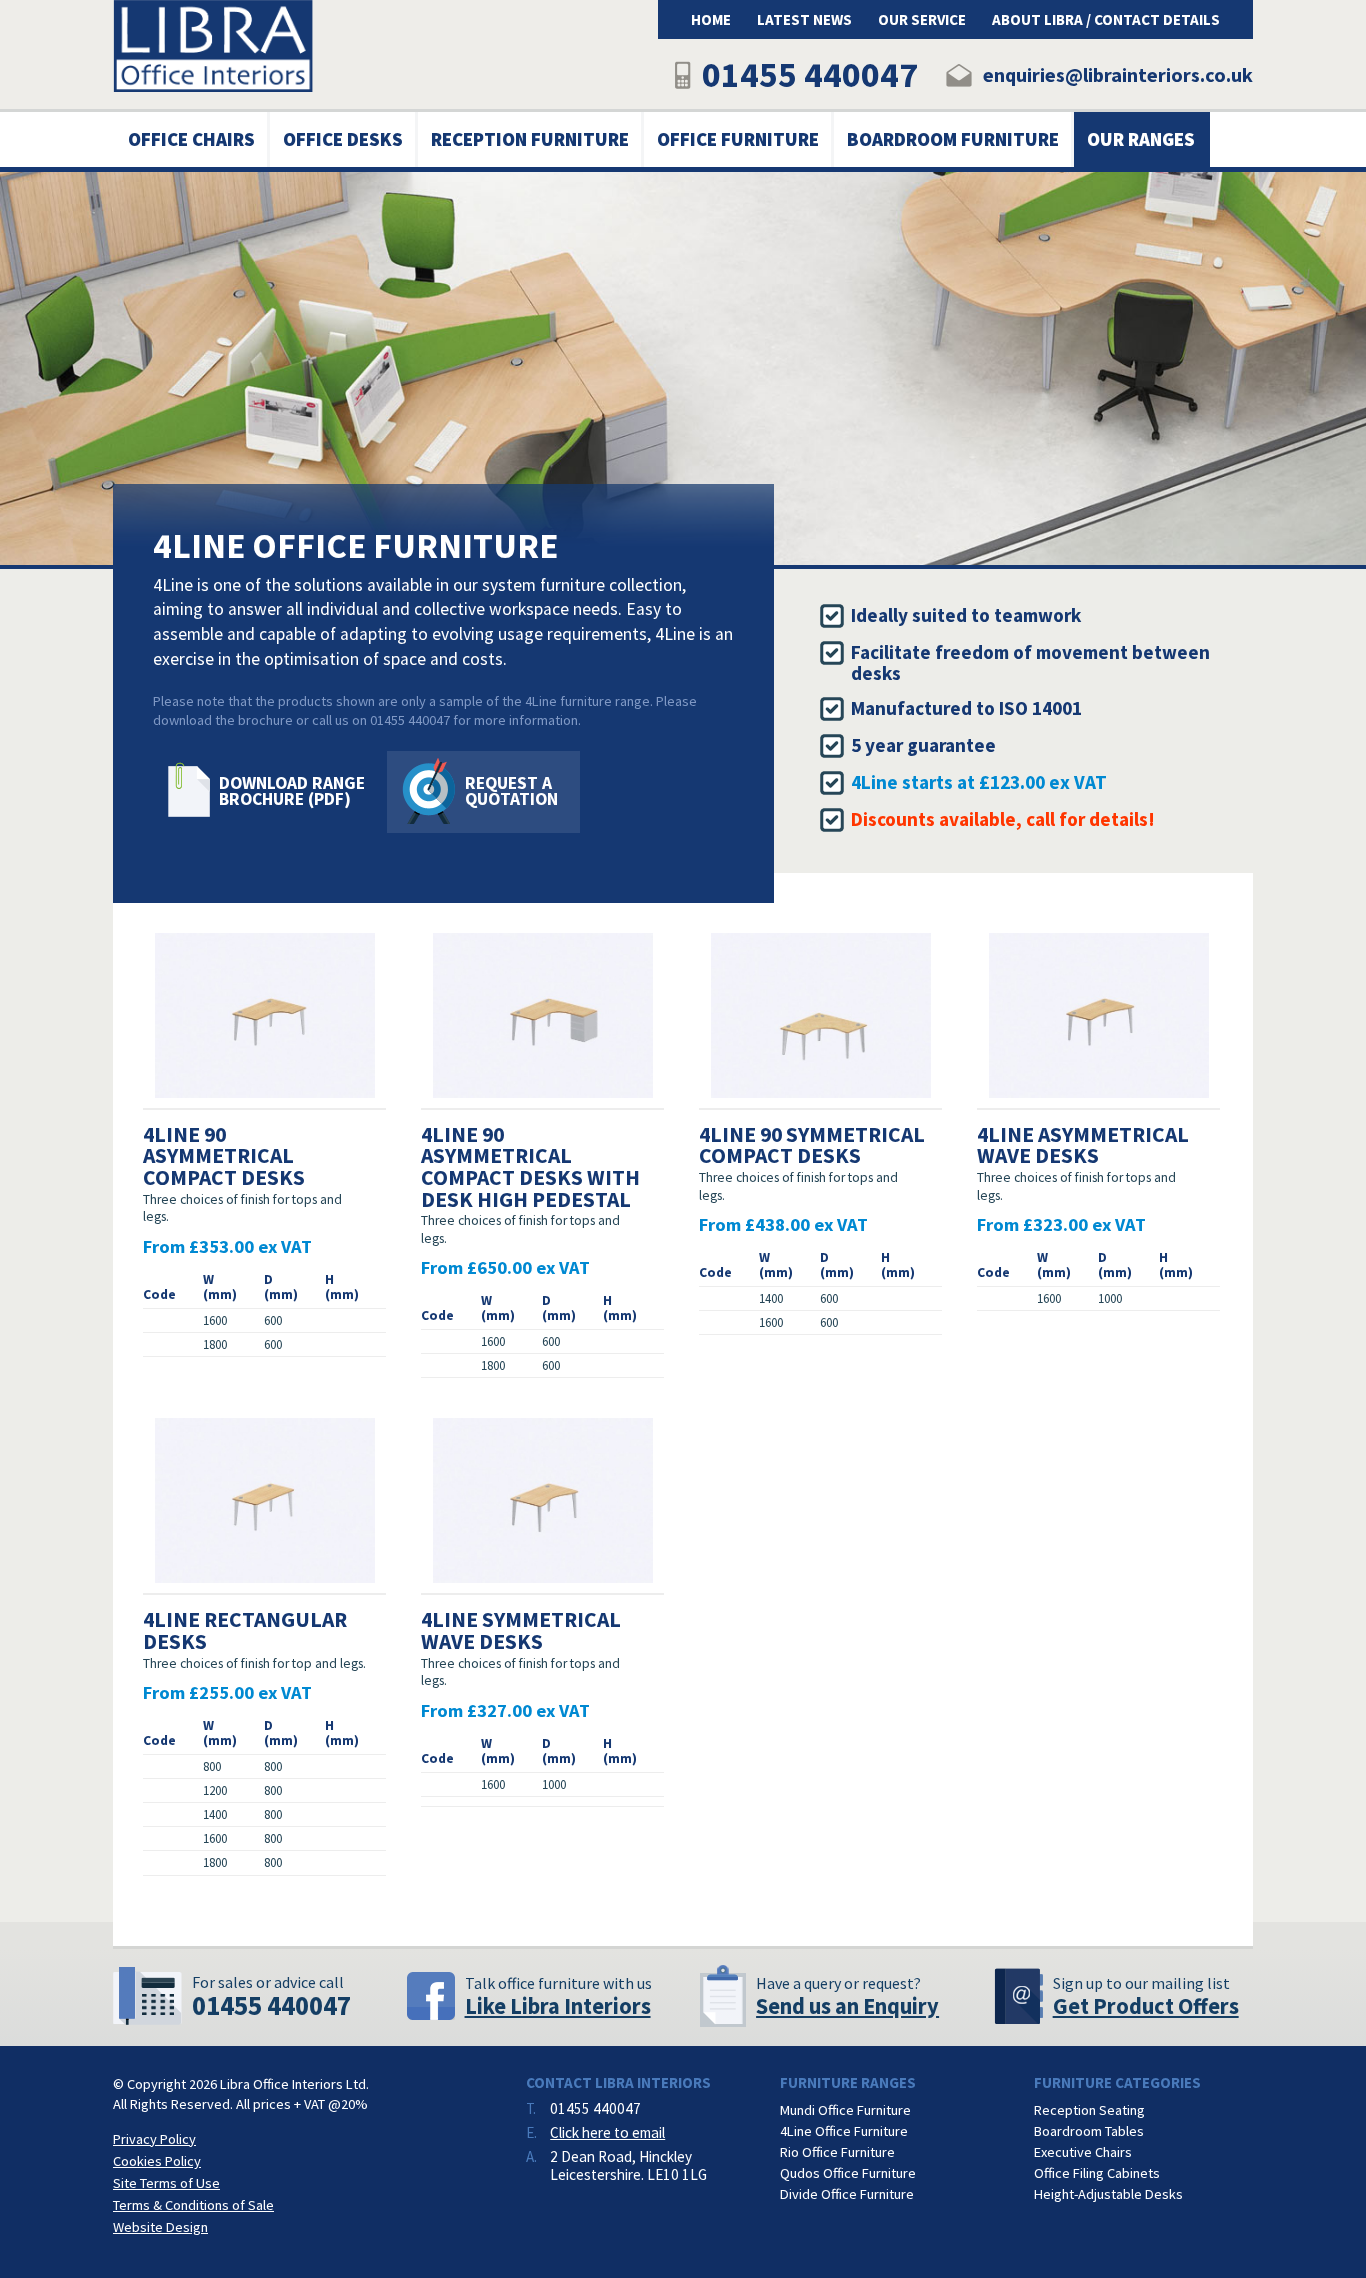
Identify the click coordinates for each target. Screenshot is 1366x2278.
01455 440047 (810, 74)
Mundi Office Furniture (845, 2110)
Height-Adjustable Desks (1108, 2194)
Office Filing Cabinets (1097, 2173)
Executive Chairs (1083, 2152)
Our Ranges (1141, 139)
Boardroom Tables (1089, 2131)
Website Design (160, 2227)
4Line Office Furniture (844, 2131)
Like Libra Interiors (558, 2006)
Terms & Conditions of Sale (193, 2205)
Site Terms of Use (166, 2183)
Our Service (922, 19)
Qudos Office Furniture (848, 2173)
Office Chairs (191, 139)
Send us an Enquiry (847, 2006)
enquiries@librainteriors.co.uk (1118, 74)
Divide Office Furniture (847, 2194)
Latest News (804, 19)
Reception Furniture (530, 139)
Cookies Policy (157, 2161)
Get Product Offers (1146, 2006)
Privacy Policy (154, 2139)
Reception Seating (1089, 2110)
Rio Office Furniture (837, 2152)
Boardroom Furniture (953, 139)
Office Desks (343, 139)
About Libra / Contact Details (1106, 19)
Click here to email (607, 2132)
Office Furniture (738, 139)
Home (711, 19)
